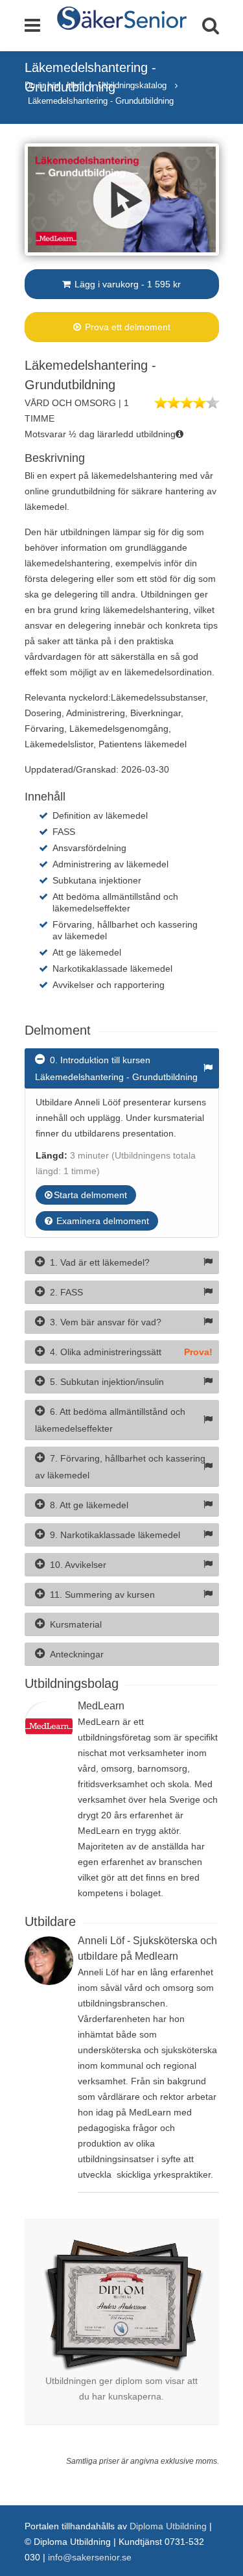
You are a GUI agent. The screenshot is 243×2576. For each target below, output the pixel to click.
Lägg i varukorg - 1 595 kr (126, 284)
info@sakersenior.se (90, 2557)
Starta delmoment (90, 1195)
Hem (75, 85)
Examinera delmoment (101, 1221)
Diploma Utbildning (168, 2526)
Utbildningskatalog (133, 85)
